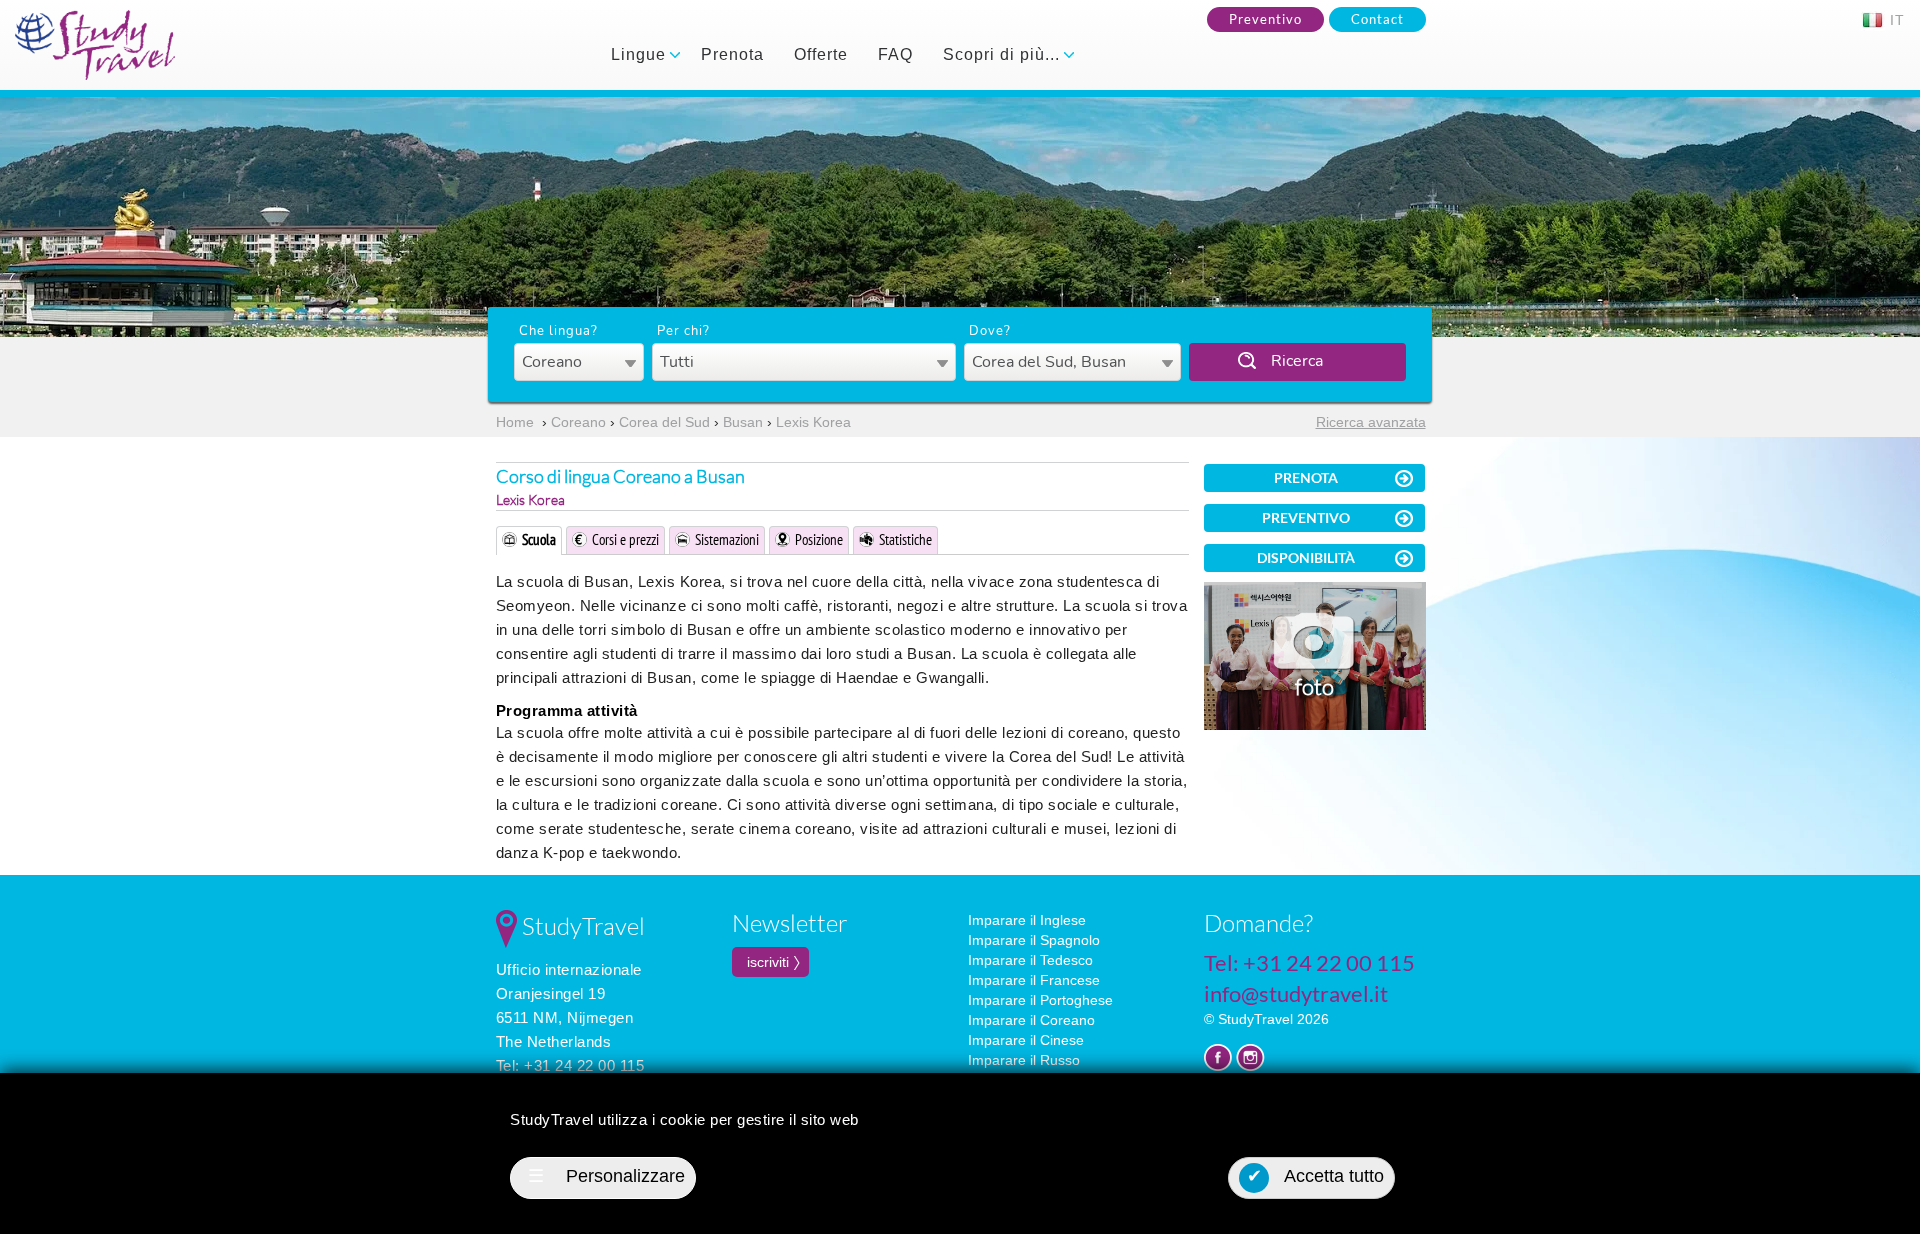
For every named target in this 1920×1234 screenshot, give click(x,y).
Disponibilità (1306, 557)
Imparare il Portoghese (1040, 1000)
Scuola (539, 539)
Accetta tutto (1316, 1176)
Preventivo (1265, 19)
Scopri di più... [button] (1004, 54)
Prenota (732, 54)
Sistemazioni (727, 539)
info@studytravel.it (1296, 993)
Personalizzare (606, 1176)
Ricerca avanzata (1371, 422)
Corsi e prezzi (625, 539)
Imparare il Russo (1024, 1060)
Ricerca (1297, 361)
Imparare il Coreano (1031, 1020)
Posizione (819, 539)
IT (1895, 20)
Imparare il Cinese (1026, 1040)
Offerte (821, 54)
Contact (1377, 19)
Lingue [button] (641, 54)
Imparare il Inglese (1027, 920)
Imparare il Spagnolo (1034, 940)
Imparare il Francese (1034, 980)
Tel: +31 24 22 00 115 (570, 1065)
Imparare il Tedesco (1030, 960)
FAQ (895, 54)
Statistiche (905, 539)
